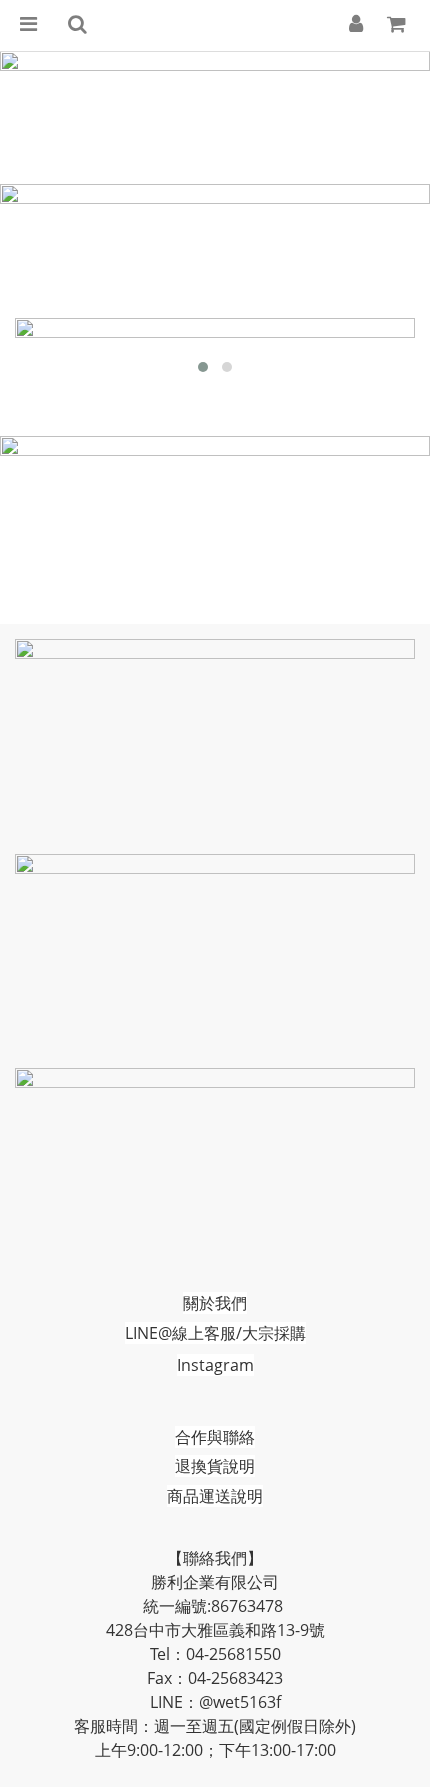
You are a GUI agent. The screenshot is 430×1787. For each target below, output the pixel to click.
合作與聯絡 (215, 1437)
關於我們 (215, 1303)
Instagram (215, 1365)
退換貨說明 (215, 1466)
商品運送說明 (215, 1496)
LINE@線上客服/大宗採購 (215, 1333)
